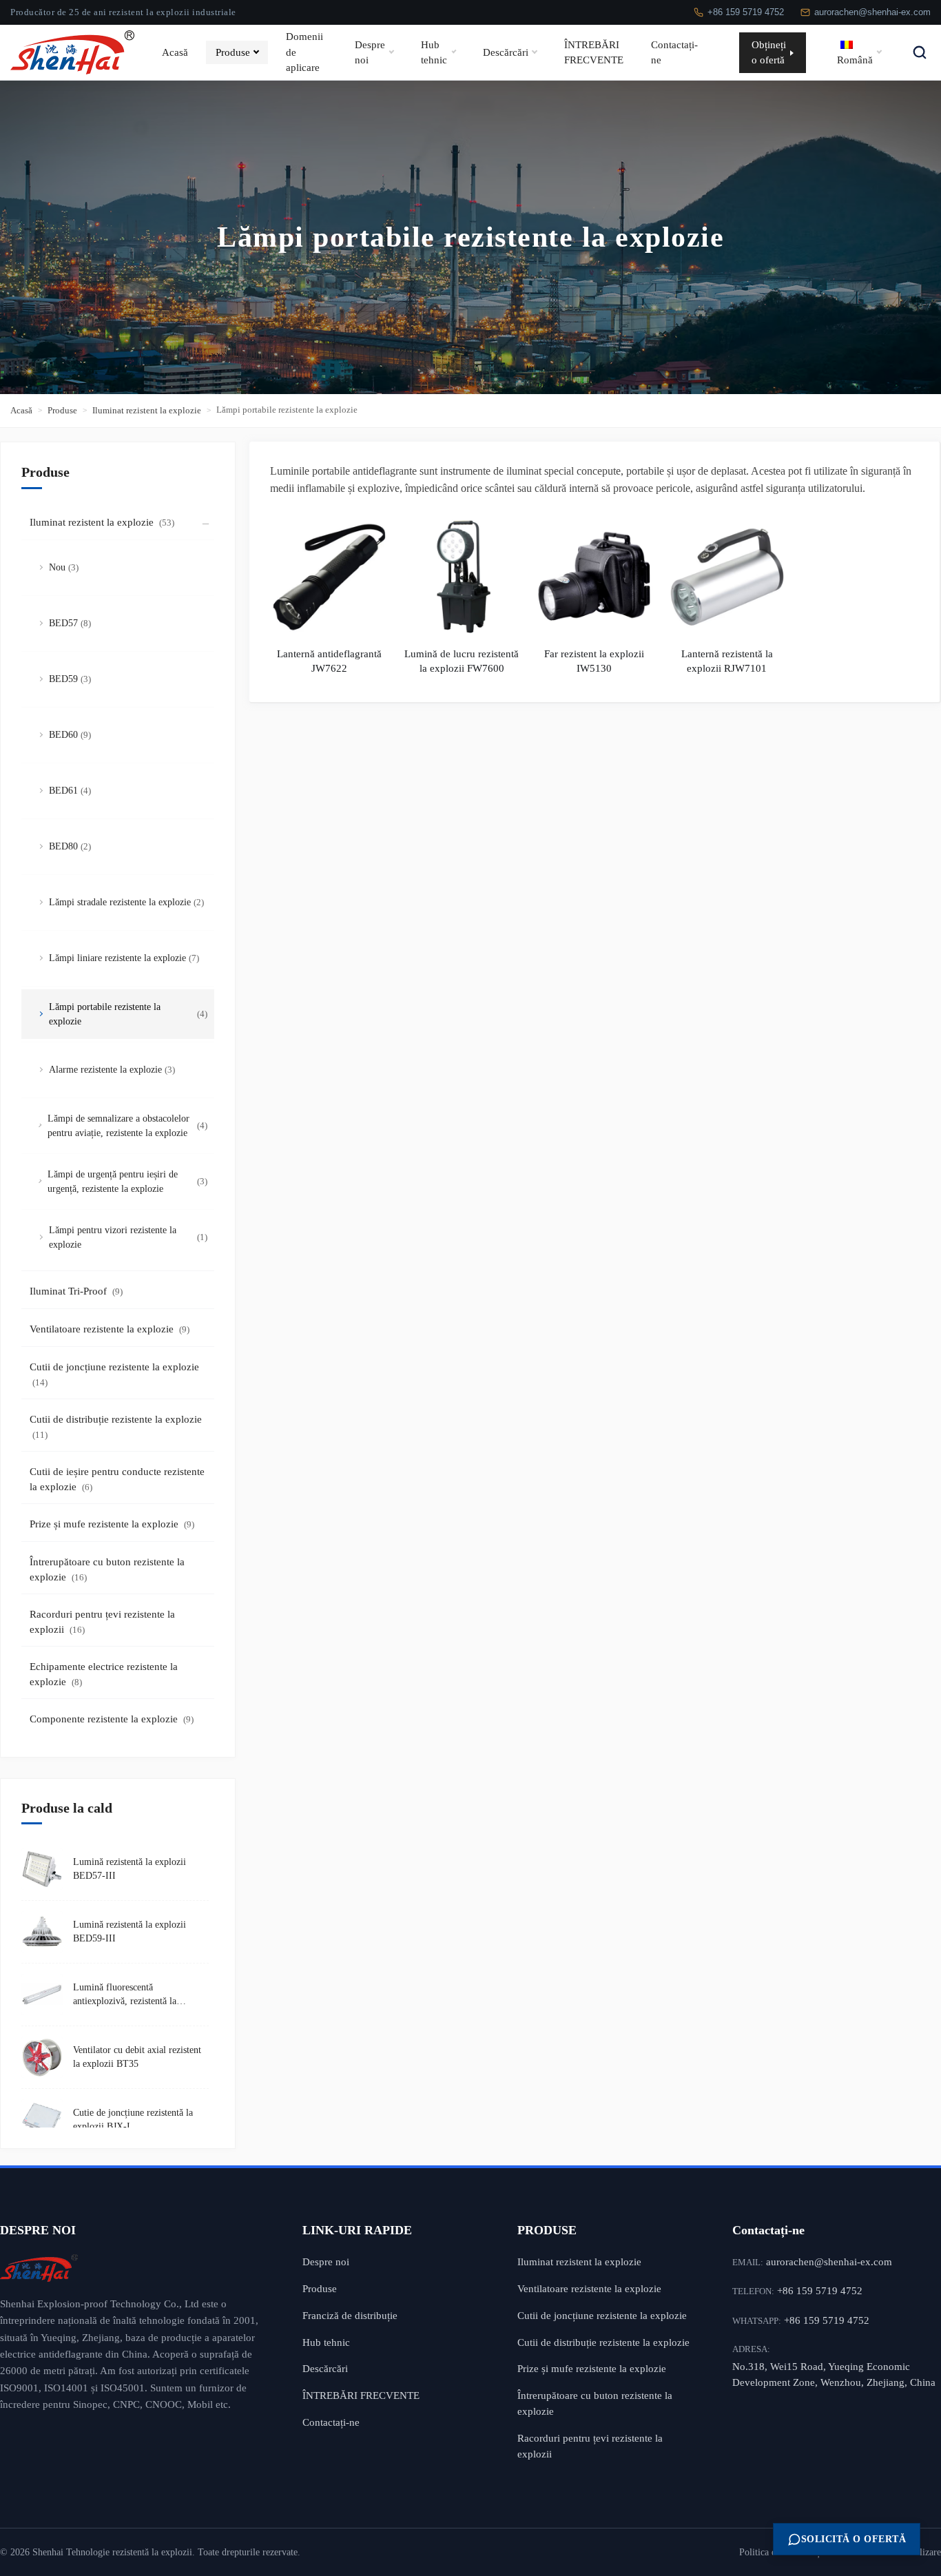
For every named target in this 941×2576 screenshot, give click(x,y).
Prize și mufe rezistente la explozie (112, 1524)
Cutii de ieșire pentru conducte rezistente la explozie (117, 1480)
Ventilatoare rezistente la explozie (110, 1329)
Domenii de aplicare (304, 52)
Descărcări (506, 52)
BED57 (70, 623)
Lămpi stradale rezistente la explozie (126, 902)
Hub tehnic (434, 52)
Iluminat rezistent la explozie (147, 410)
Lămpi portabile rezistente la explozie (128, 1014)
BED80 (70, 846)
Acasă (175, 52)
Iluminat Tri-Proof (76, 1291)
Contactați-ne (674, 52)
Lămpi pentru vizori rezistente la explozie (128, 1237)
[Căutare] (920, 52)
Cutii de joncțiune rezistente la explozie (114, 1375)
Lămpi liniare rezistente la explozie (124, 958)
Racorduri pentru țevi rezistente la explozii (102, 1622)
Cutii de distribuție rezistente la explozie (116, 1427)
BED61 (70, 791)
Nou (64, 567)
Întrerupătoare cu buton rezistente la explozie (107, 1570)
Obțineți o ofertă (769, 52)
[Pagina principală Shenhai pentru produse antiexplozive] (131, 2268)
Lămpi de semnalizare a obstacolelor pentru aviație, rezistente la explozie (127, 1126)
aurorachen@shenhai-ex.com (872, 12)
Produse (233, 52)
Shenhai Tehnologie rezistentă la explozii (112, 2552)
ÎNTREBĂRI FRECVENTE (594, 52)
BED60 (70, 735)
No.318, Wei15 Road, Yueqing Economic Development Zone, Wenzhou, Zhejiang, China (834, 2374)
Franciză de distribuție (350, 2315)
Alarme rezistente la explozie (112, 1070)
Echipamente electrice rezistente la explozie (104, 1675)
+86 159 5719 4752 (746, 12)
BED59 (70, 679)
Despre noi (370, 52)
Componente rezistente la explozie (112, 1719)
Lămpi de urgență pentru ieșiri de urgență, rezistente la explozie (127, 1182)
